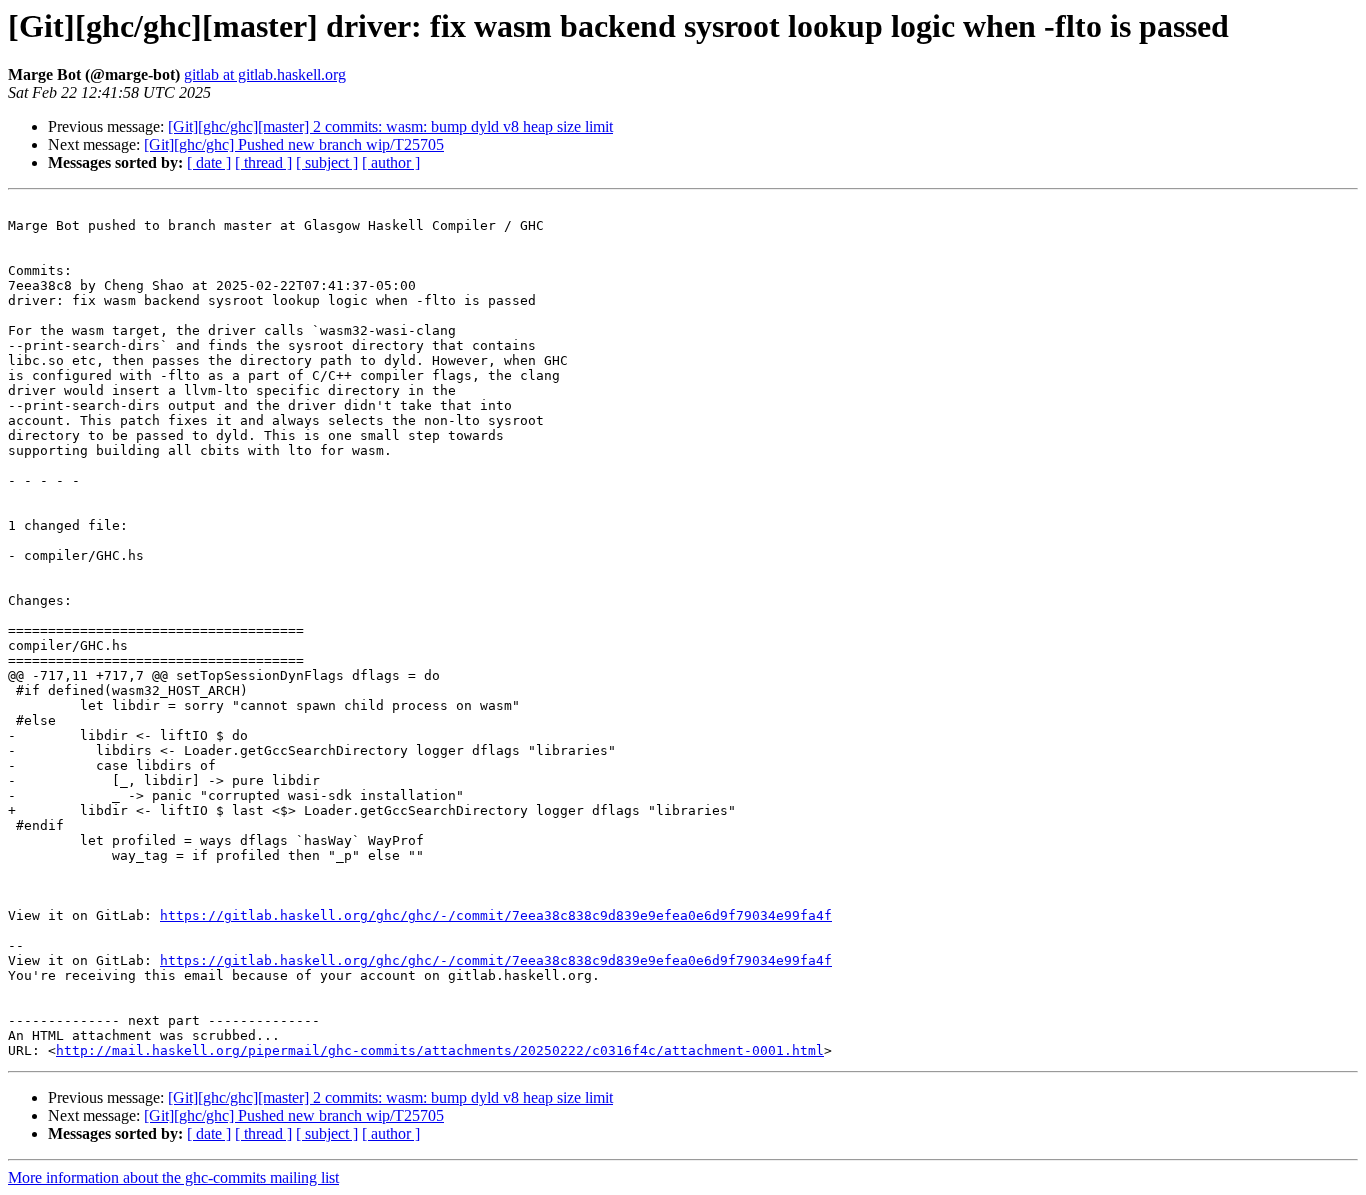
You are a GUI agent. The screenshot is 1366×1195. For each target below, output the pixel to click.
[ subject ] (327, 162)
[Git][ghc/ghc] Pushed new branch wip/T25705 (294, 144)
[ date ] (209, 162)
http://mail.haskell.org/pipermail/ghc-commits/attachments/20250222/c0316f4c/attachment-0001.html (440, 1050)
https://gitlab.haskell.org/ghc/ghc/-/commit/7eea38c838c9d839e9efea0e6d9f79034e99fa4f (496, 915)
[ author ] (391, 162)
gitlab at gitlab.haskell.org (265, 74)
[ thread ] (263, 162)
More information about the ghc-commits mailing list (173, 1177)
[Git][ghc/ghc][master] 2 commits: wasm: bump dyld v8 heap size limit (390, 126)
